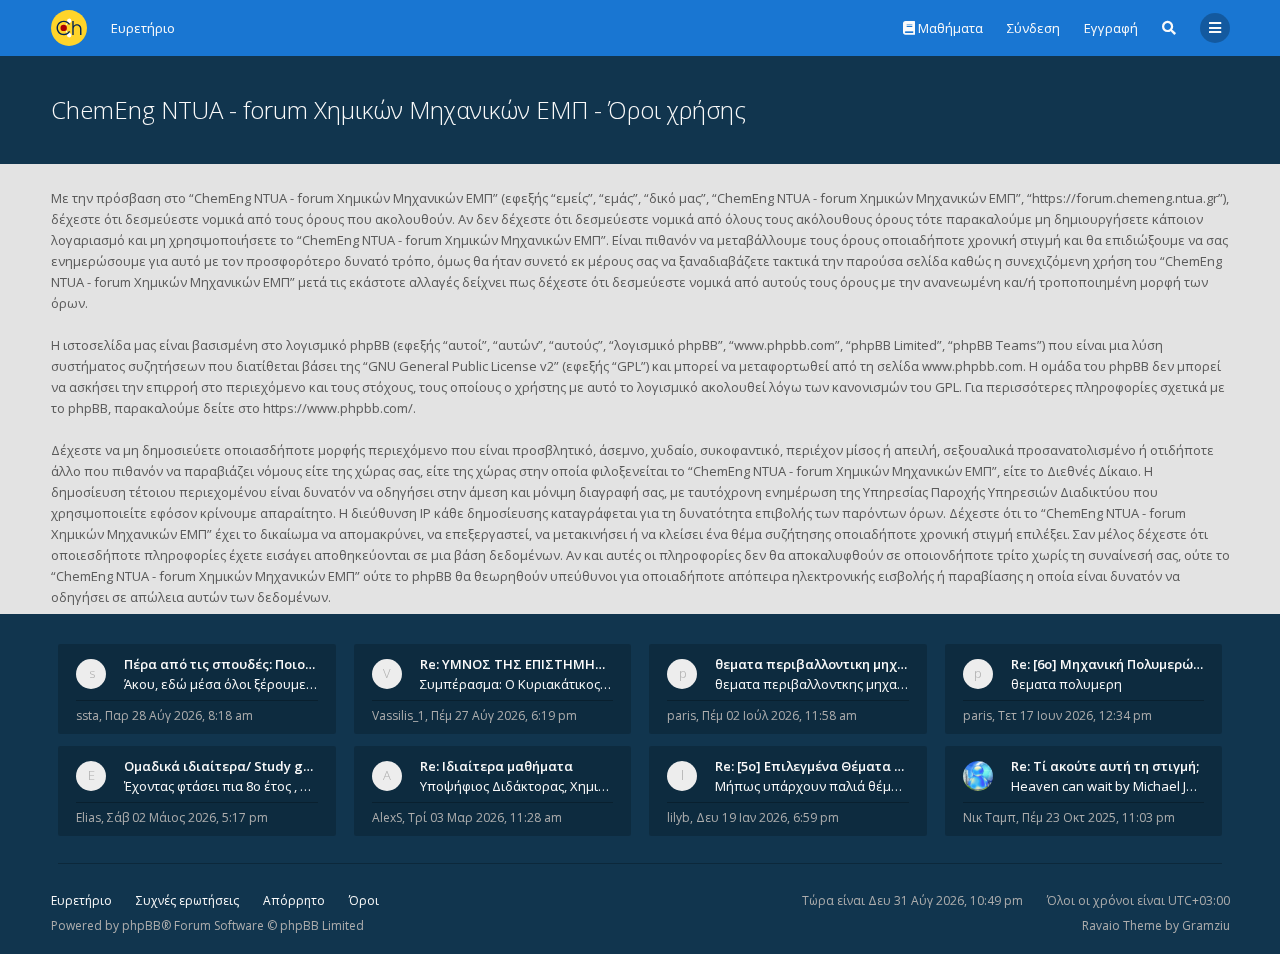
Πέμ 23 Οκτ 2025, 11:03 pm (1098, 817)
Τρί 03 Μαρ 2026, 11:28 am (485, 817)
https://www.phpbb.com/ (338, 408)
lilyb (678, 817)
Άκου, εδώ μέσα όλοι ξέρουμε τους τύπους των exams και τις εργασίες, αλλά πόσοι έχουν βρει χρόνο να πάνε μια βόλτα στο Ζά (221, 684)
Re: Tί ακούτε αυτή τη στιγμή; (1105, 766)
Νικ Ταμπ (989, 817)
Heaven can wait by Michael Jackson (1108, 786)
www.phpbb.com (972, 366)
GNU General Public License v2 (461, 366)
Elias (88, 817)
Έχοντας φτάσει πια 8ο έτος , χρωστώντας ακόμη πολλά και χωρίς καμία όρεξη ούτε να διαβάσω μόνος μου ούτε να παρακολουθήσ (221, 786)
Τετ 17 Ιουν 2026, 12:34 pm (1075, 715)
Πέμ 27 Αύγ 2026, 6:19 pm (504, 715)
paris (681, 715)
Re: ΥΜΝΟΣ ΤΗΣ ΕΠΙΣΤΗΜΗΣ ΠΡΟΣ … (538, 664)
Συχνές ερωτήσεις (187, 900)
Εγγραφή (1111, 28)
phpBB (141, 925)
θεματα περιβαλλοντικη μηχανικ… (825, 664)
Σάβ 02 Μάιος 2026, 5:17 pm (187, 817)
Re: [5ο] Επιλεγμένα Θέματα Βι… (816, 766)
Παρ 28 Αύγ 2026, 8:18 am (179, 715)
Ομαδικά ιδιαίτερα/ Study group (228, 766)
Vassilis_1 (398, 715)
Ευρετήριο (81, 900)
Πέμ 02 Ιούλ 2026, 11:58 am (779, 715)
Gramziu (1206, 925)
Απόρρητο (294, 900)
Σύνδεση (1033, 28)
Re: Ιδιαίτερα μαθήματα (496, 766)
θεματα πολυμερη (1066, 684)
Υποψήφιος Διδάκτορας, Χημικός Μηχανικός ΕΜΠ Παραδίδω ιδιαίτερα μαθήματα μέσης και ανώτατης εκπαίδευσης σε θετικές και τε (517, 786)
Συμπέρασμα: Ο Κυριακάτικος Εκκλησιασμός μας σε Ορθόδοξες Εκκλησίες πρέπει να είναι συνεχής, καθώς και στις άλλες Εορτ (517, 684)
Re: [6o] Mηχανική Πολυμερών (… (1114, 664)
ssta (87, 715)
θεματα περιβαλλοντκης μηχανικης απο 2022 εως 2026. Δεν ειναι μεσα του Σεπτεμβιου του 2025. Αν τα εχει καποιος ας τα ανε (812, 684)
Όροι (364, 900)
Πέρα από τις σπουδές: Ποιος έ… (228, 664)
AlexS (387, 817)
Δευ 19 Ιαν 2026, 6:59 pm (767, 817)
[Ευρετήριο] (69, 28)
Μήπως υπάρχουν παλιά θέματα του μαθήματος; (812, 786)
